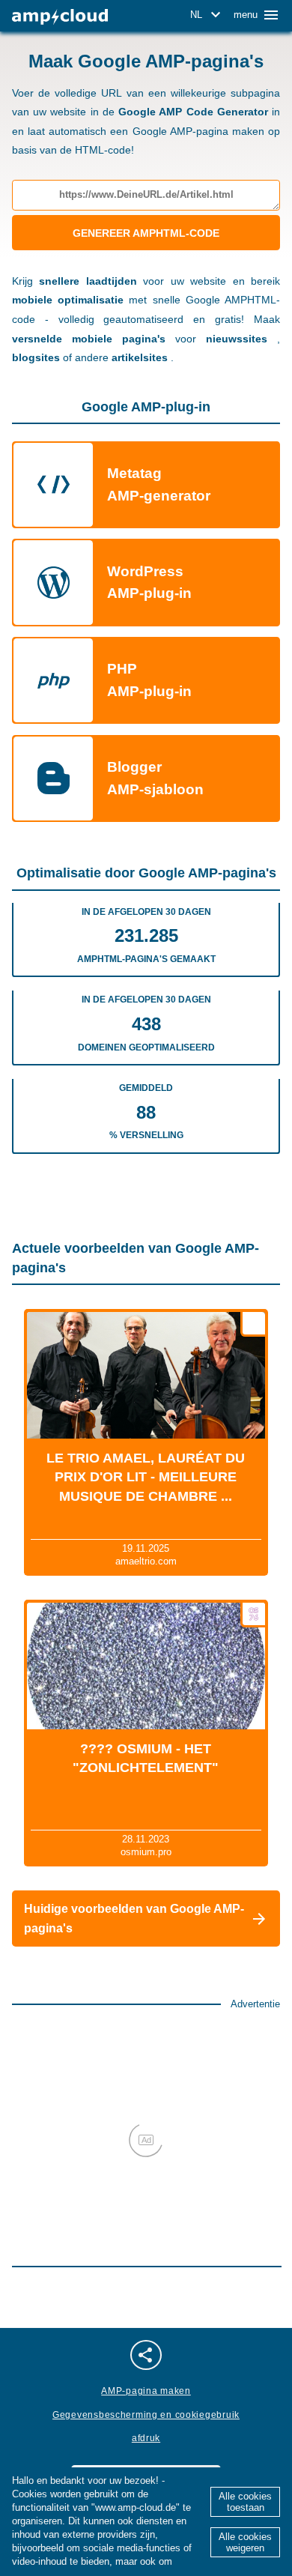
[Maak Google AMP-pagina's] (60, 17)
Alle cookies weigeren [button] (245, 2542)
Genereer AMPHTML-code (146, 233)
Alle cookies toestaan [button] (245, 2502)
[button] (208, 15)
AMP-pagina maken (146, 2391)
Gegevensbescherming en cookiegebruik (146, 2415)
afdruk (146, 2438)
